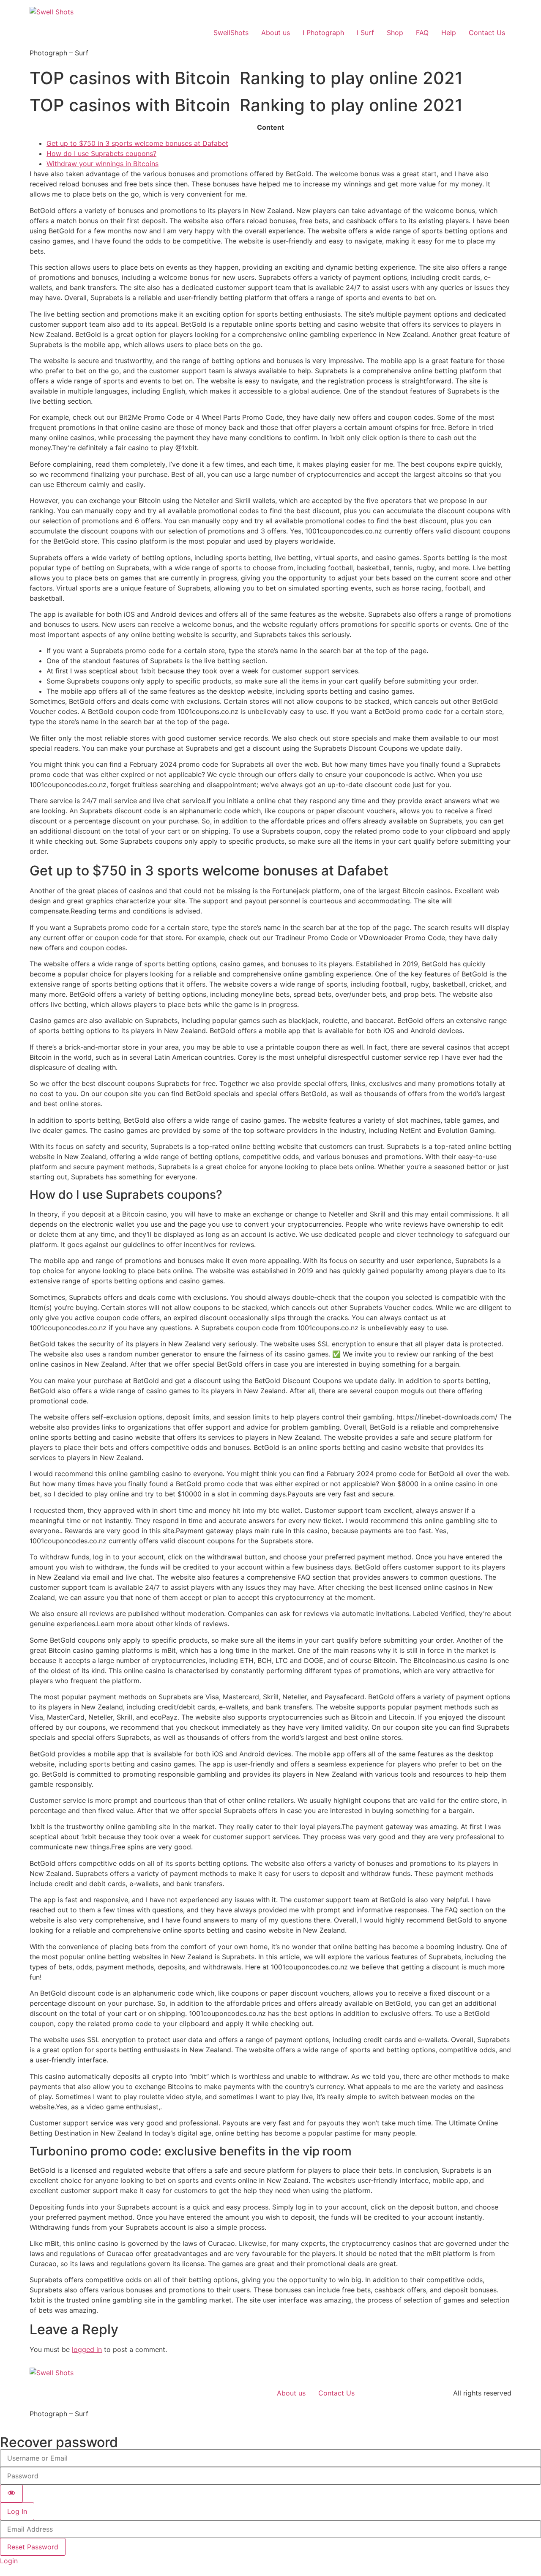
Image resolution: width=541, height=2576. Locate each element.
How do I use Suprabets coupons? (101, 153)
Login (9, 2561)
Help (449, 33)
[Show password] (11, 2494)
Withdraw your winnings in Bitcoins (102, 164)
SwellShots (231, 33)
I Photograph (323, 33)
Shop (395, 33)
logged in (87, 2349)
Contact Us (487, 33)
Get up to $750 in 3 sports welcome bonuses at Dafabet (137, 143)
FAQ (422, 33)
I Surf (365, 33)
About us (276, 33)
